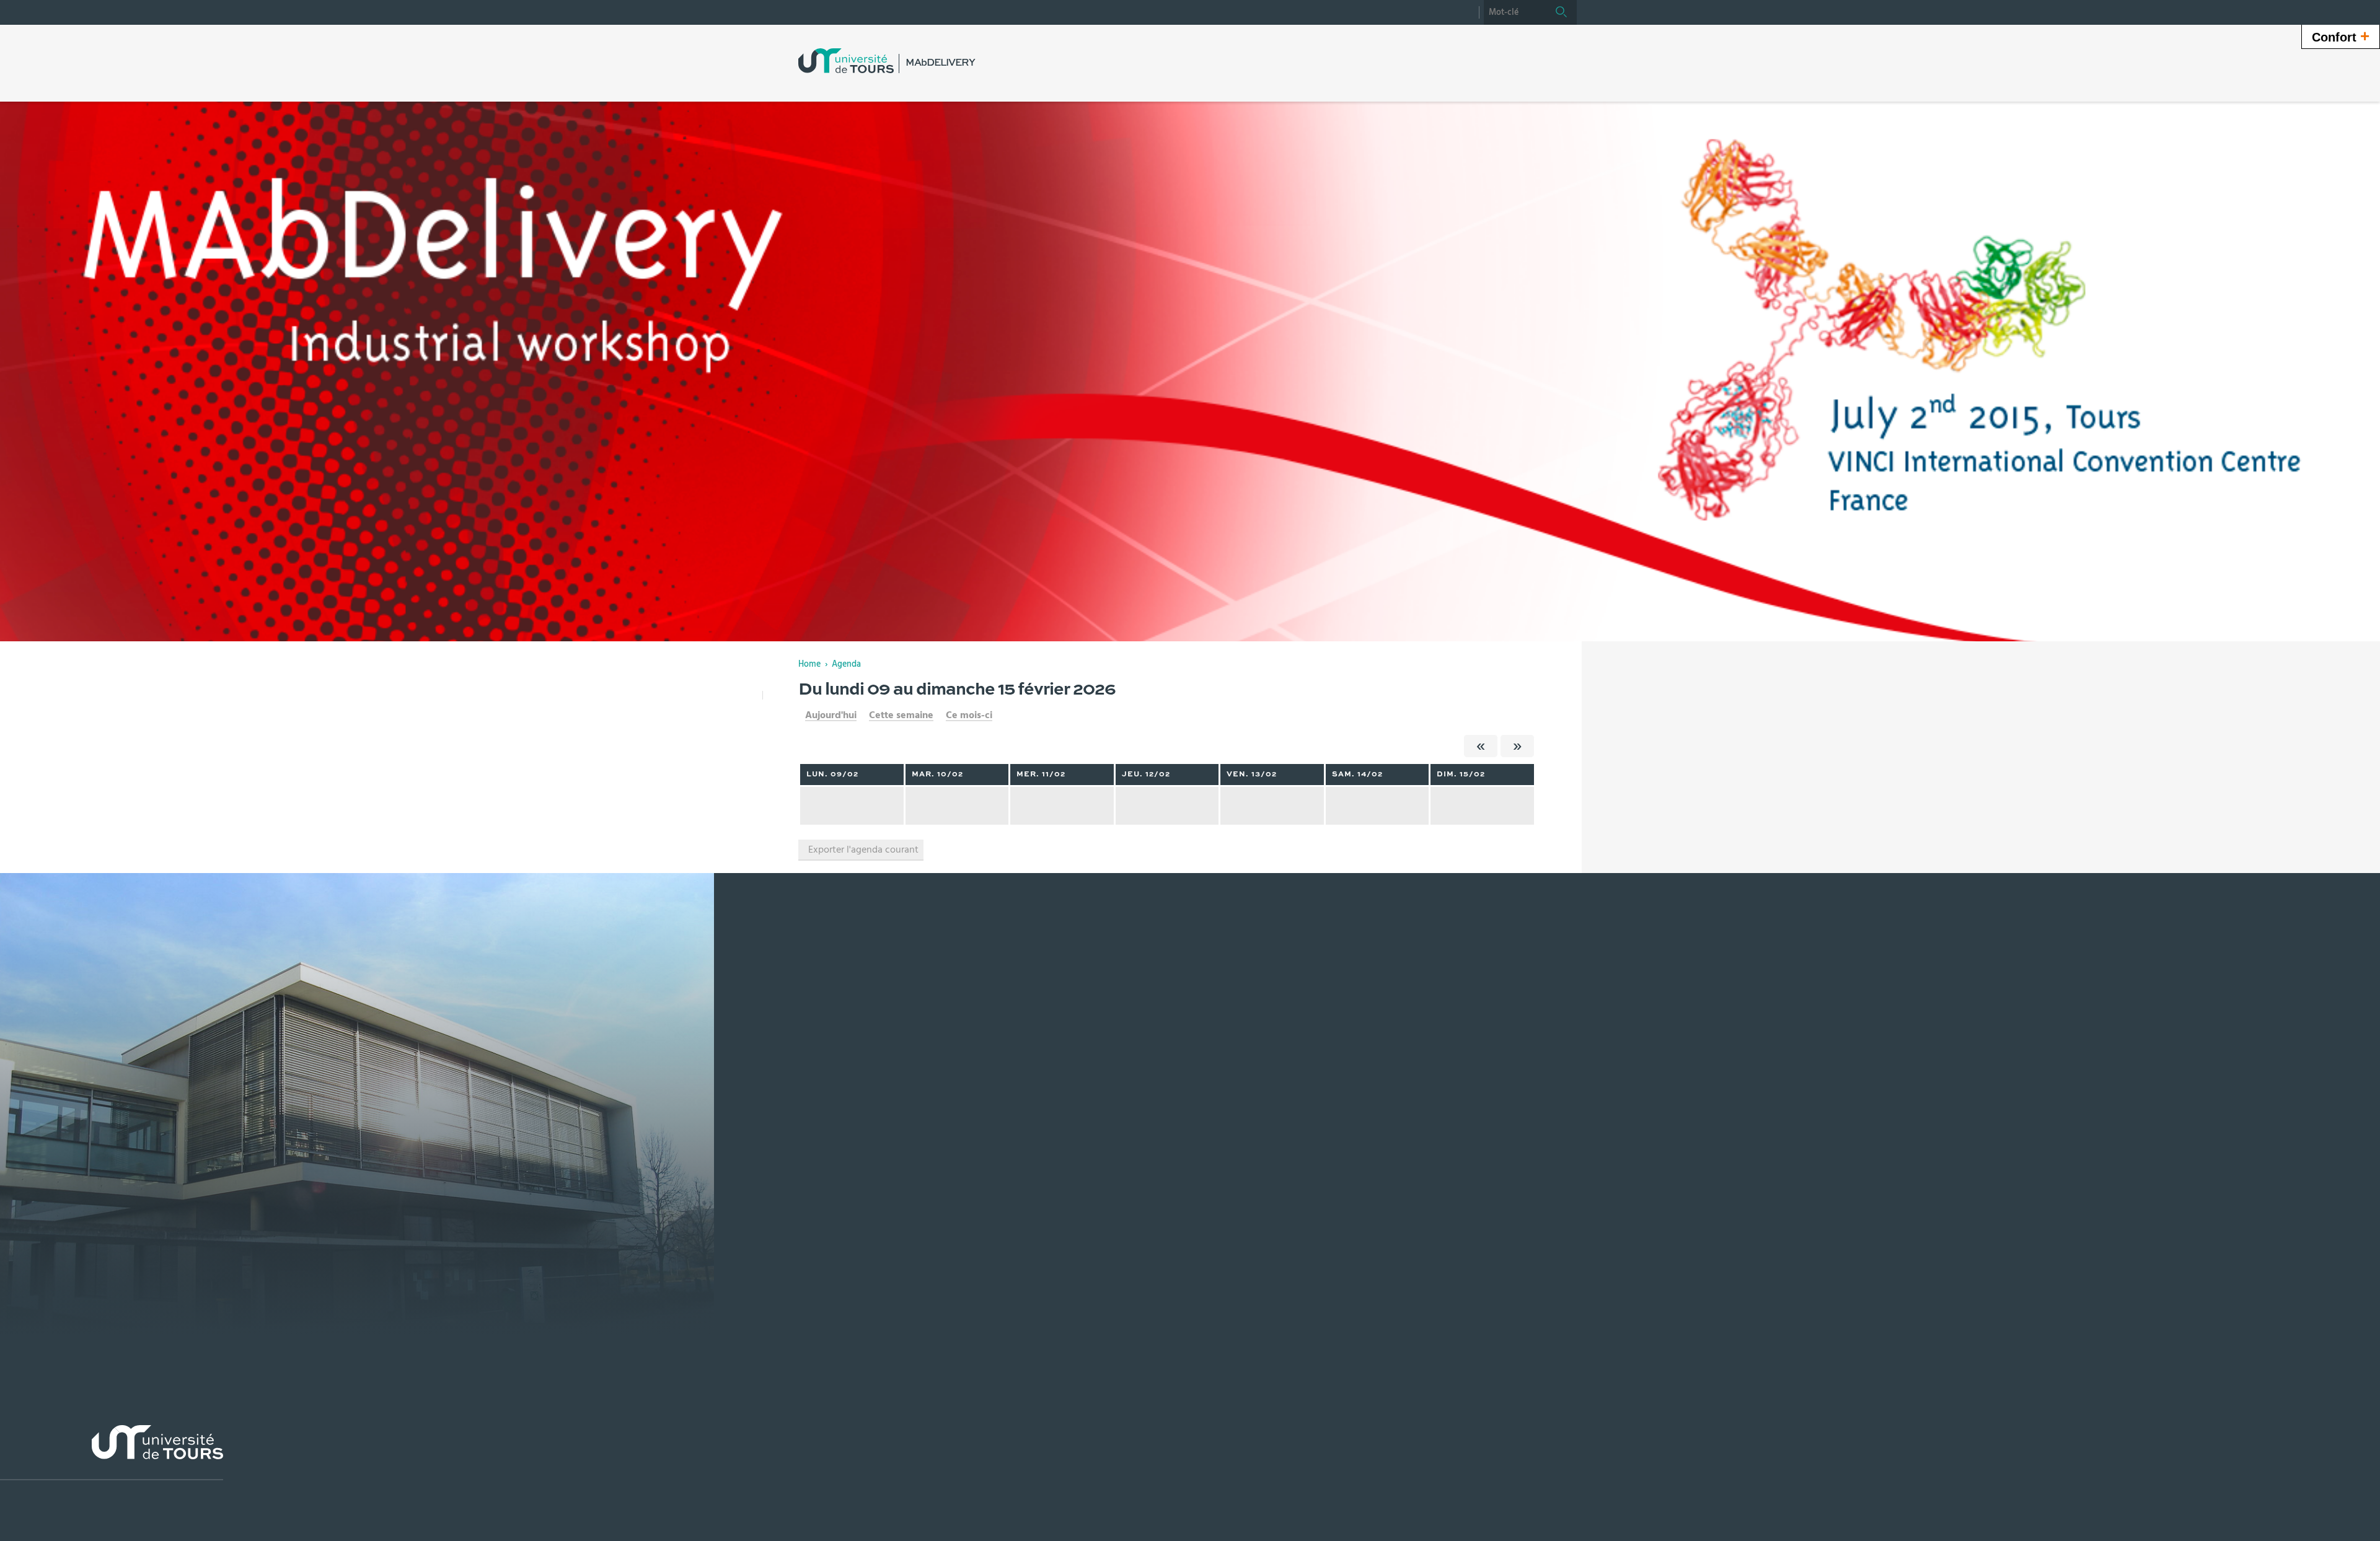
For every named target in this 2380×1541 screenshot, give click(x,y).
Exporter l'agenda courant (863, 850)
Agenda (846, 664)
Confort (2341, 36)
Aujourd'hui (831, 715)
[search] (1515, 12)
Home (809, 664)
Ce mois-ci (969, 715)
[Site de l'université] (112, 1453)
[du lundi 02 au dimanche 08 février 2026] (1481, 746)
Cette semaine (901, 715)
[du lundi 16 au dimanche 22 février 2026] (1517, 746)
